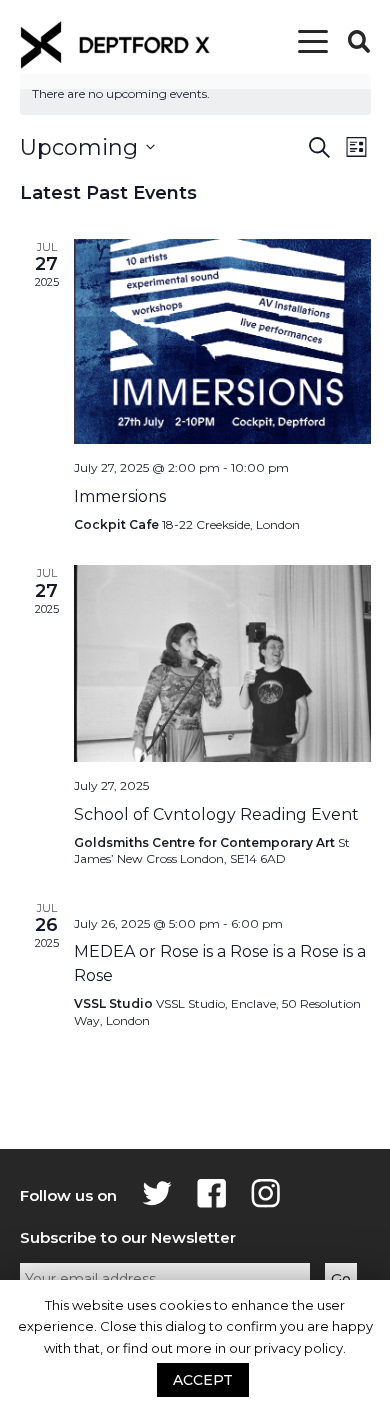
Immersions (120, 496)
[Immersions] (222, 342)
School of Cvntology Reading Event (216, 814)
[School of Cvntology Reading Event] (222, 663)
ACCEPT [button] (203, 1380)
